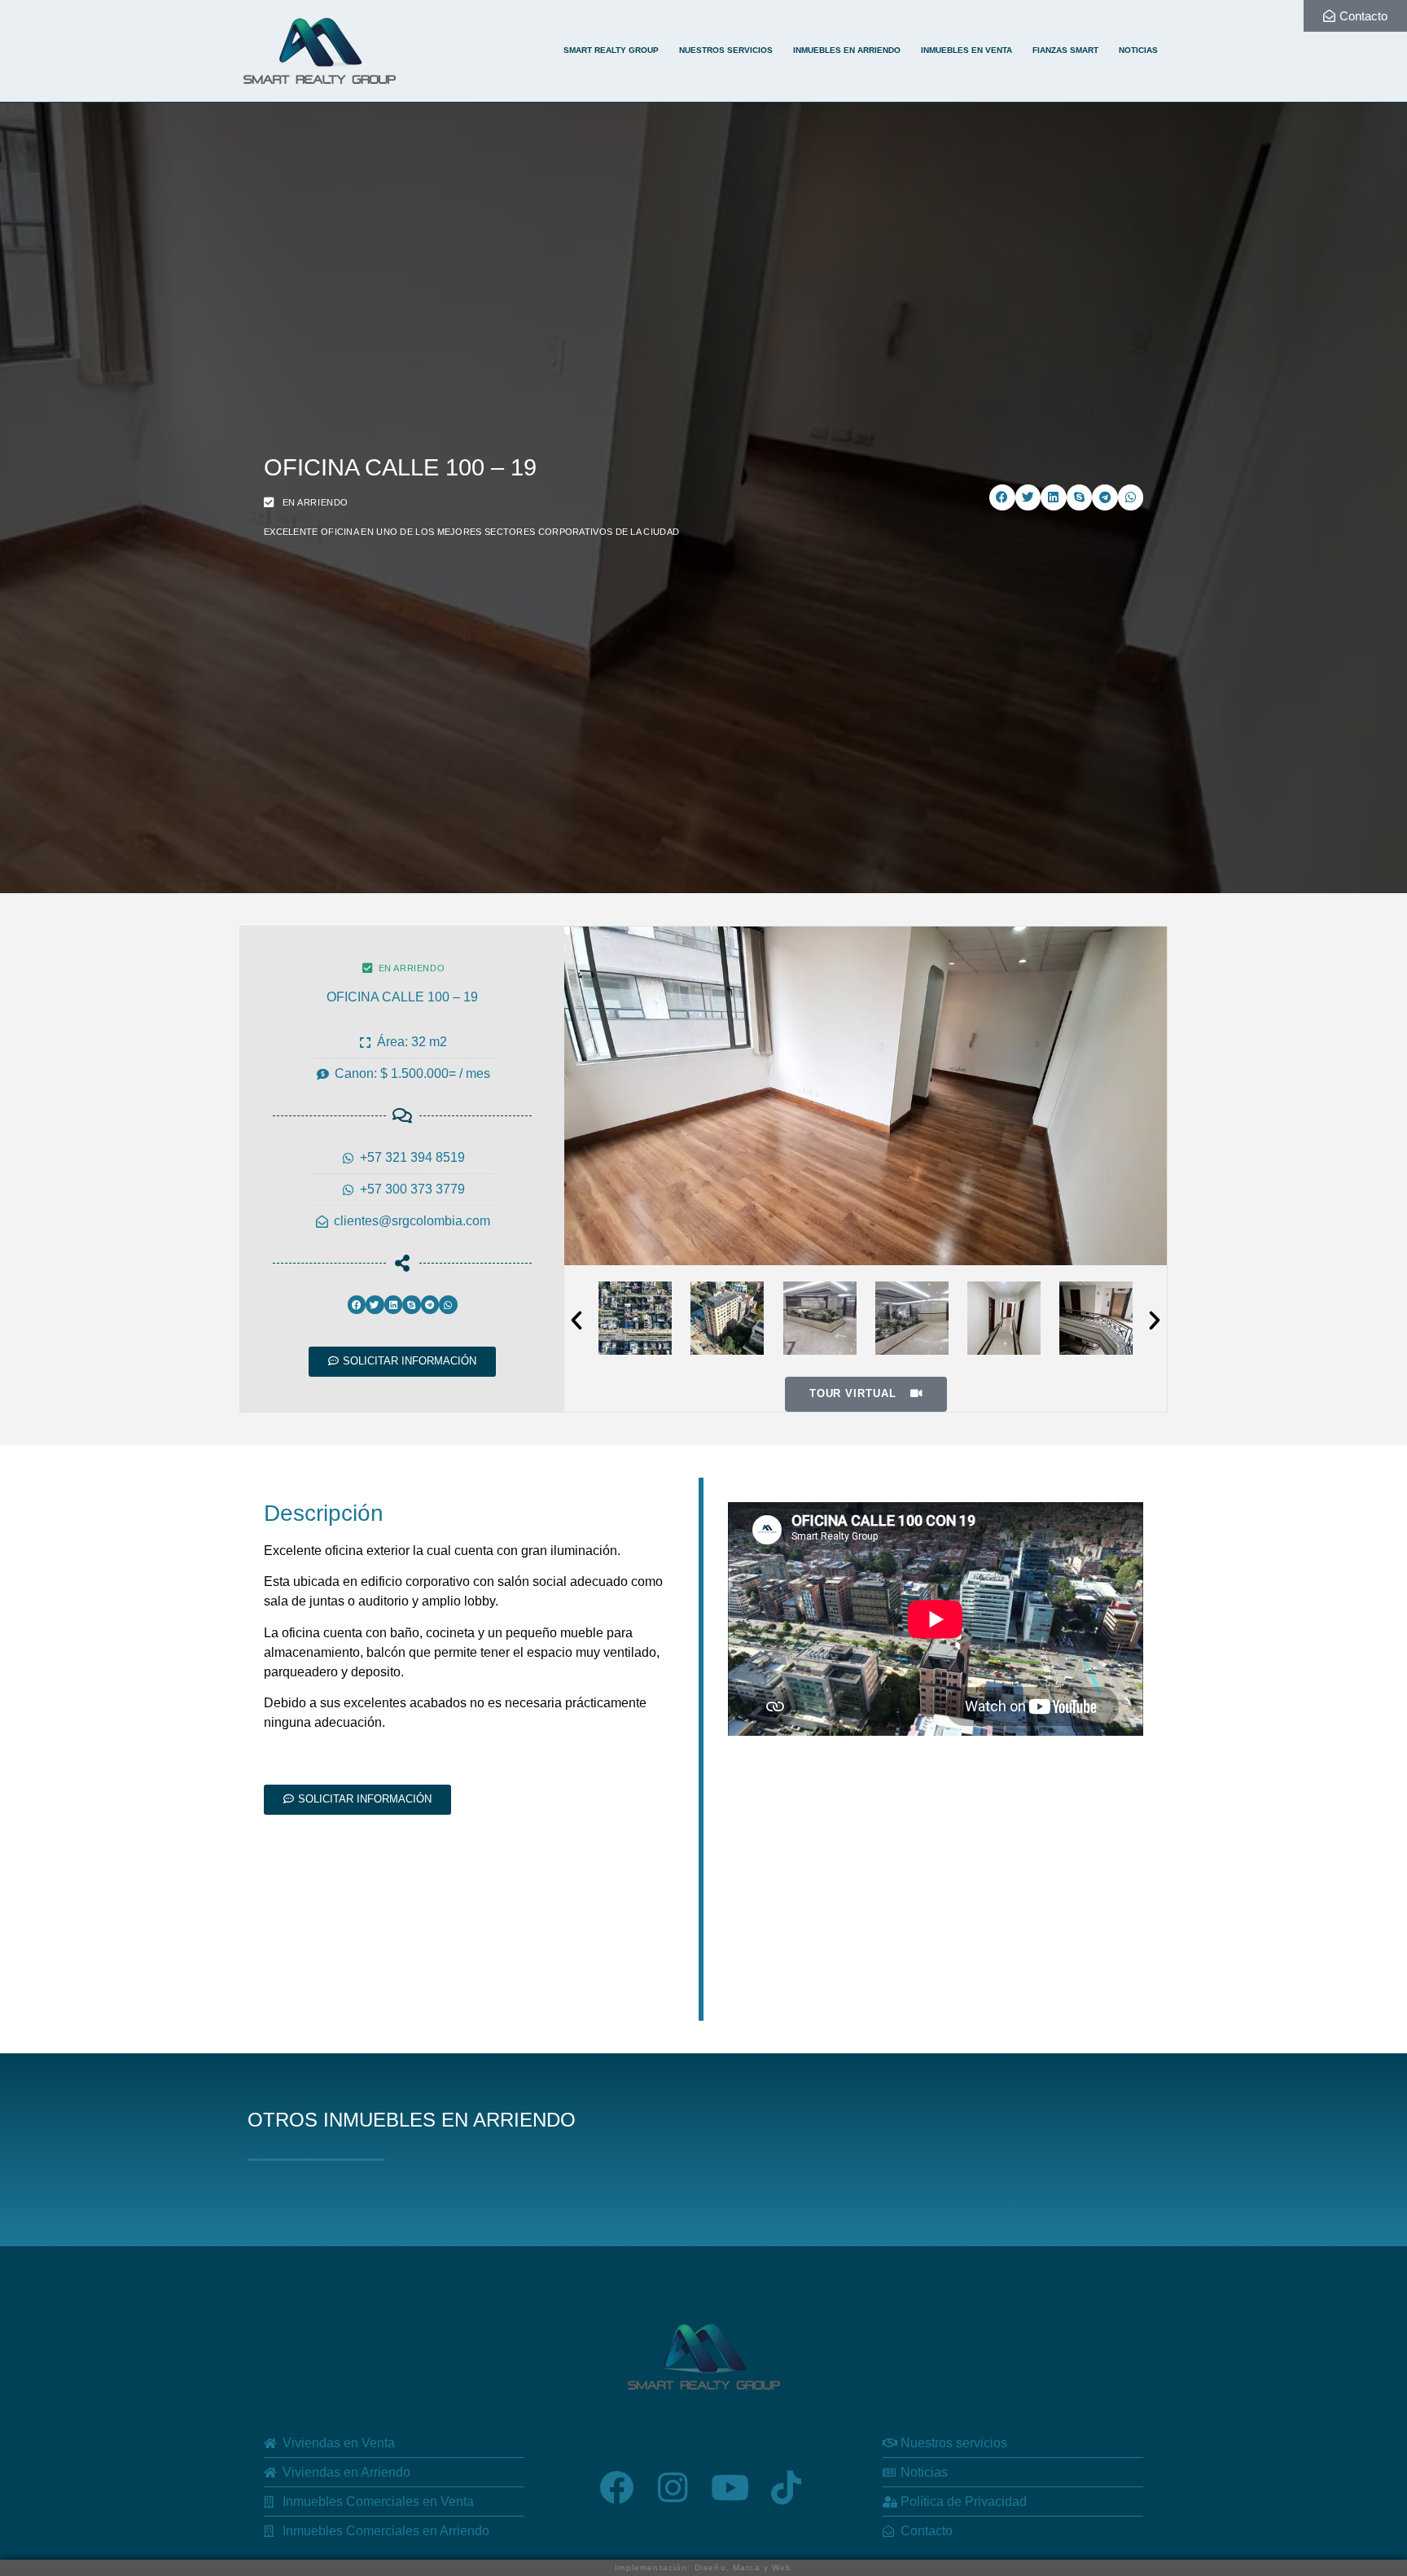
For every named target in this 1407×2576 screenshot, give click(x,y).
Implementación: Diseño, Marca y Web (703, 2567)
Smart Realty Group (611, 50)
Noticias (1138, 50)
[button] (1002, 497)
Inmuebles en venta (966, 50)
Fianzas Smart (1065, 50)
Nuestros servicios (726, 50)
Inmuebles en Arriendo (847, 50)
